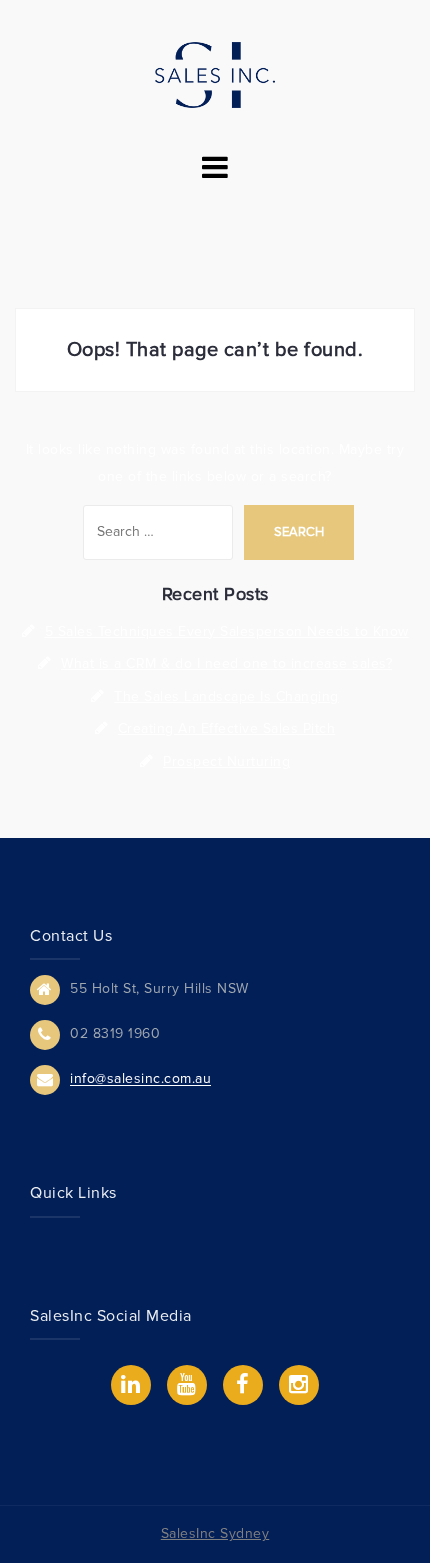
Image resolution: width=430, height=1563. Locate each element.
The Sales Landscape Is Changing (226, 696)
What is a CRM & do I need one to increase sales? (226, 663)
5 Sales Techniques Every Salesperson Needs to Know (227, 631)
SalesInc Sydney (215, 1533)
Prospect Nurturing (226, 761)
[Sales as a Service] (215, 73)
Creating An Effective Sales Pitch (227, 728)
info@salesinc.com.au (140, 1079)
